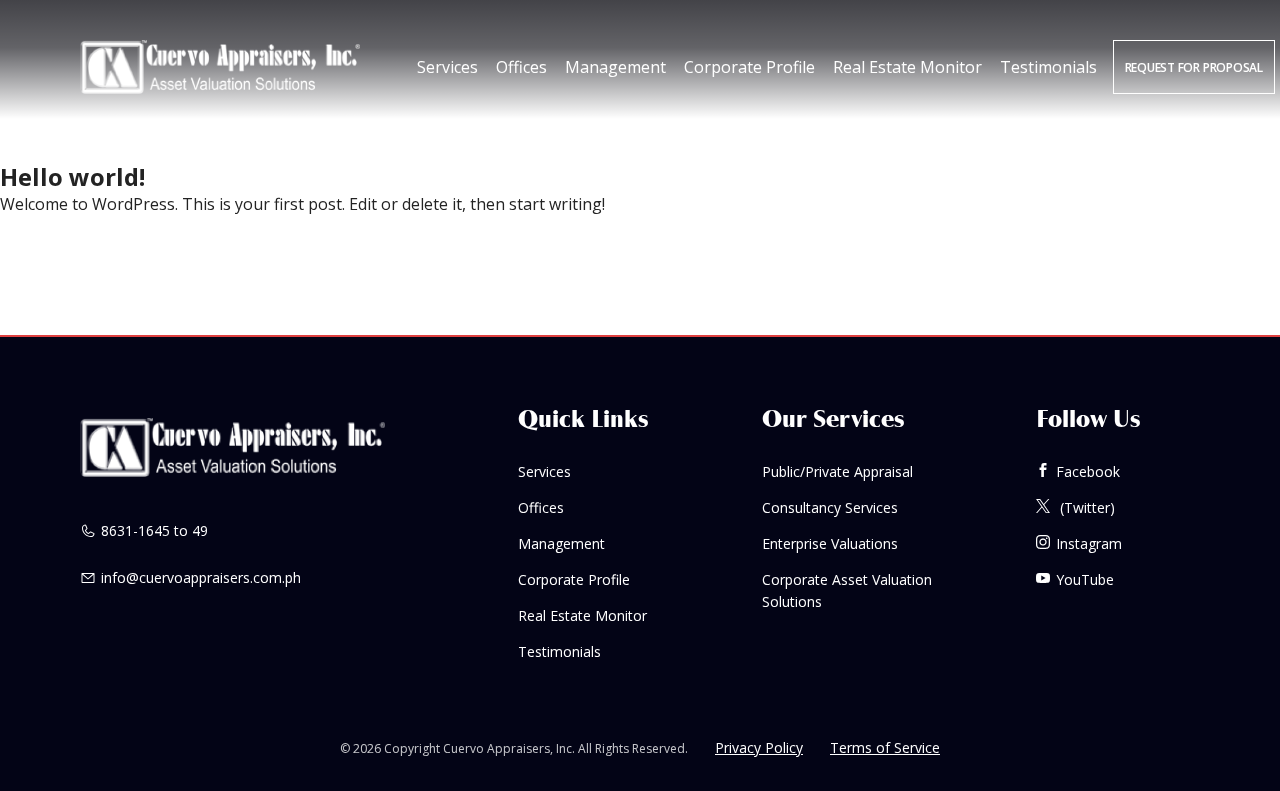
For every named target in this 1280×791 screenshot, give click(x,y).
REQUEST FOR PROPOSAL (1194, 67)
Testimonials (1048, 67)
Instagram (1089, 543)
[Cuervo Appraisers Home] (220, 67)
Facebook (1088, 471)
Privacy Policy (759, 747)
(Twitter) (1085, 507)
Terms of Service (885, 747)
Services (447, 67)
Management (615, 67)
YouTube (1085, 579)
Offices (521, 67)
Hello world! (72, 176)
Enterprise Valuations (830, 543)
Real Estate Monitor (907, 67)
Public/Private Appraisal (837, 471)
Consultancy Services (830, 507)
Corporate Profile (749, 67)
